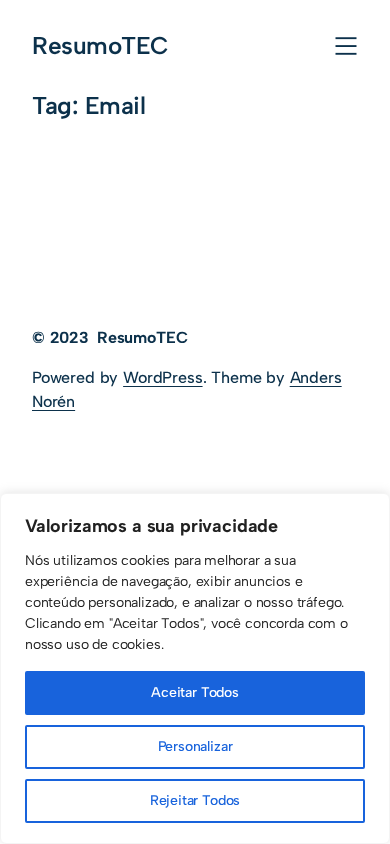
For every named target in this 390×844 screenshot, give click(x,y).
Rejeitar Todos (195, 800)
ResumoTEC (100, 45)
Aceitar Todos (195, 692)
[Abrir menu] (346, 46)
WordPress (162, 377)
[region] (195, 668)
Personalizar (195, 746)
